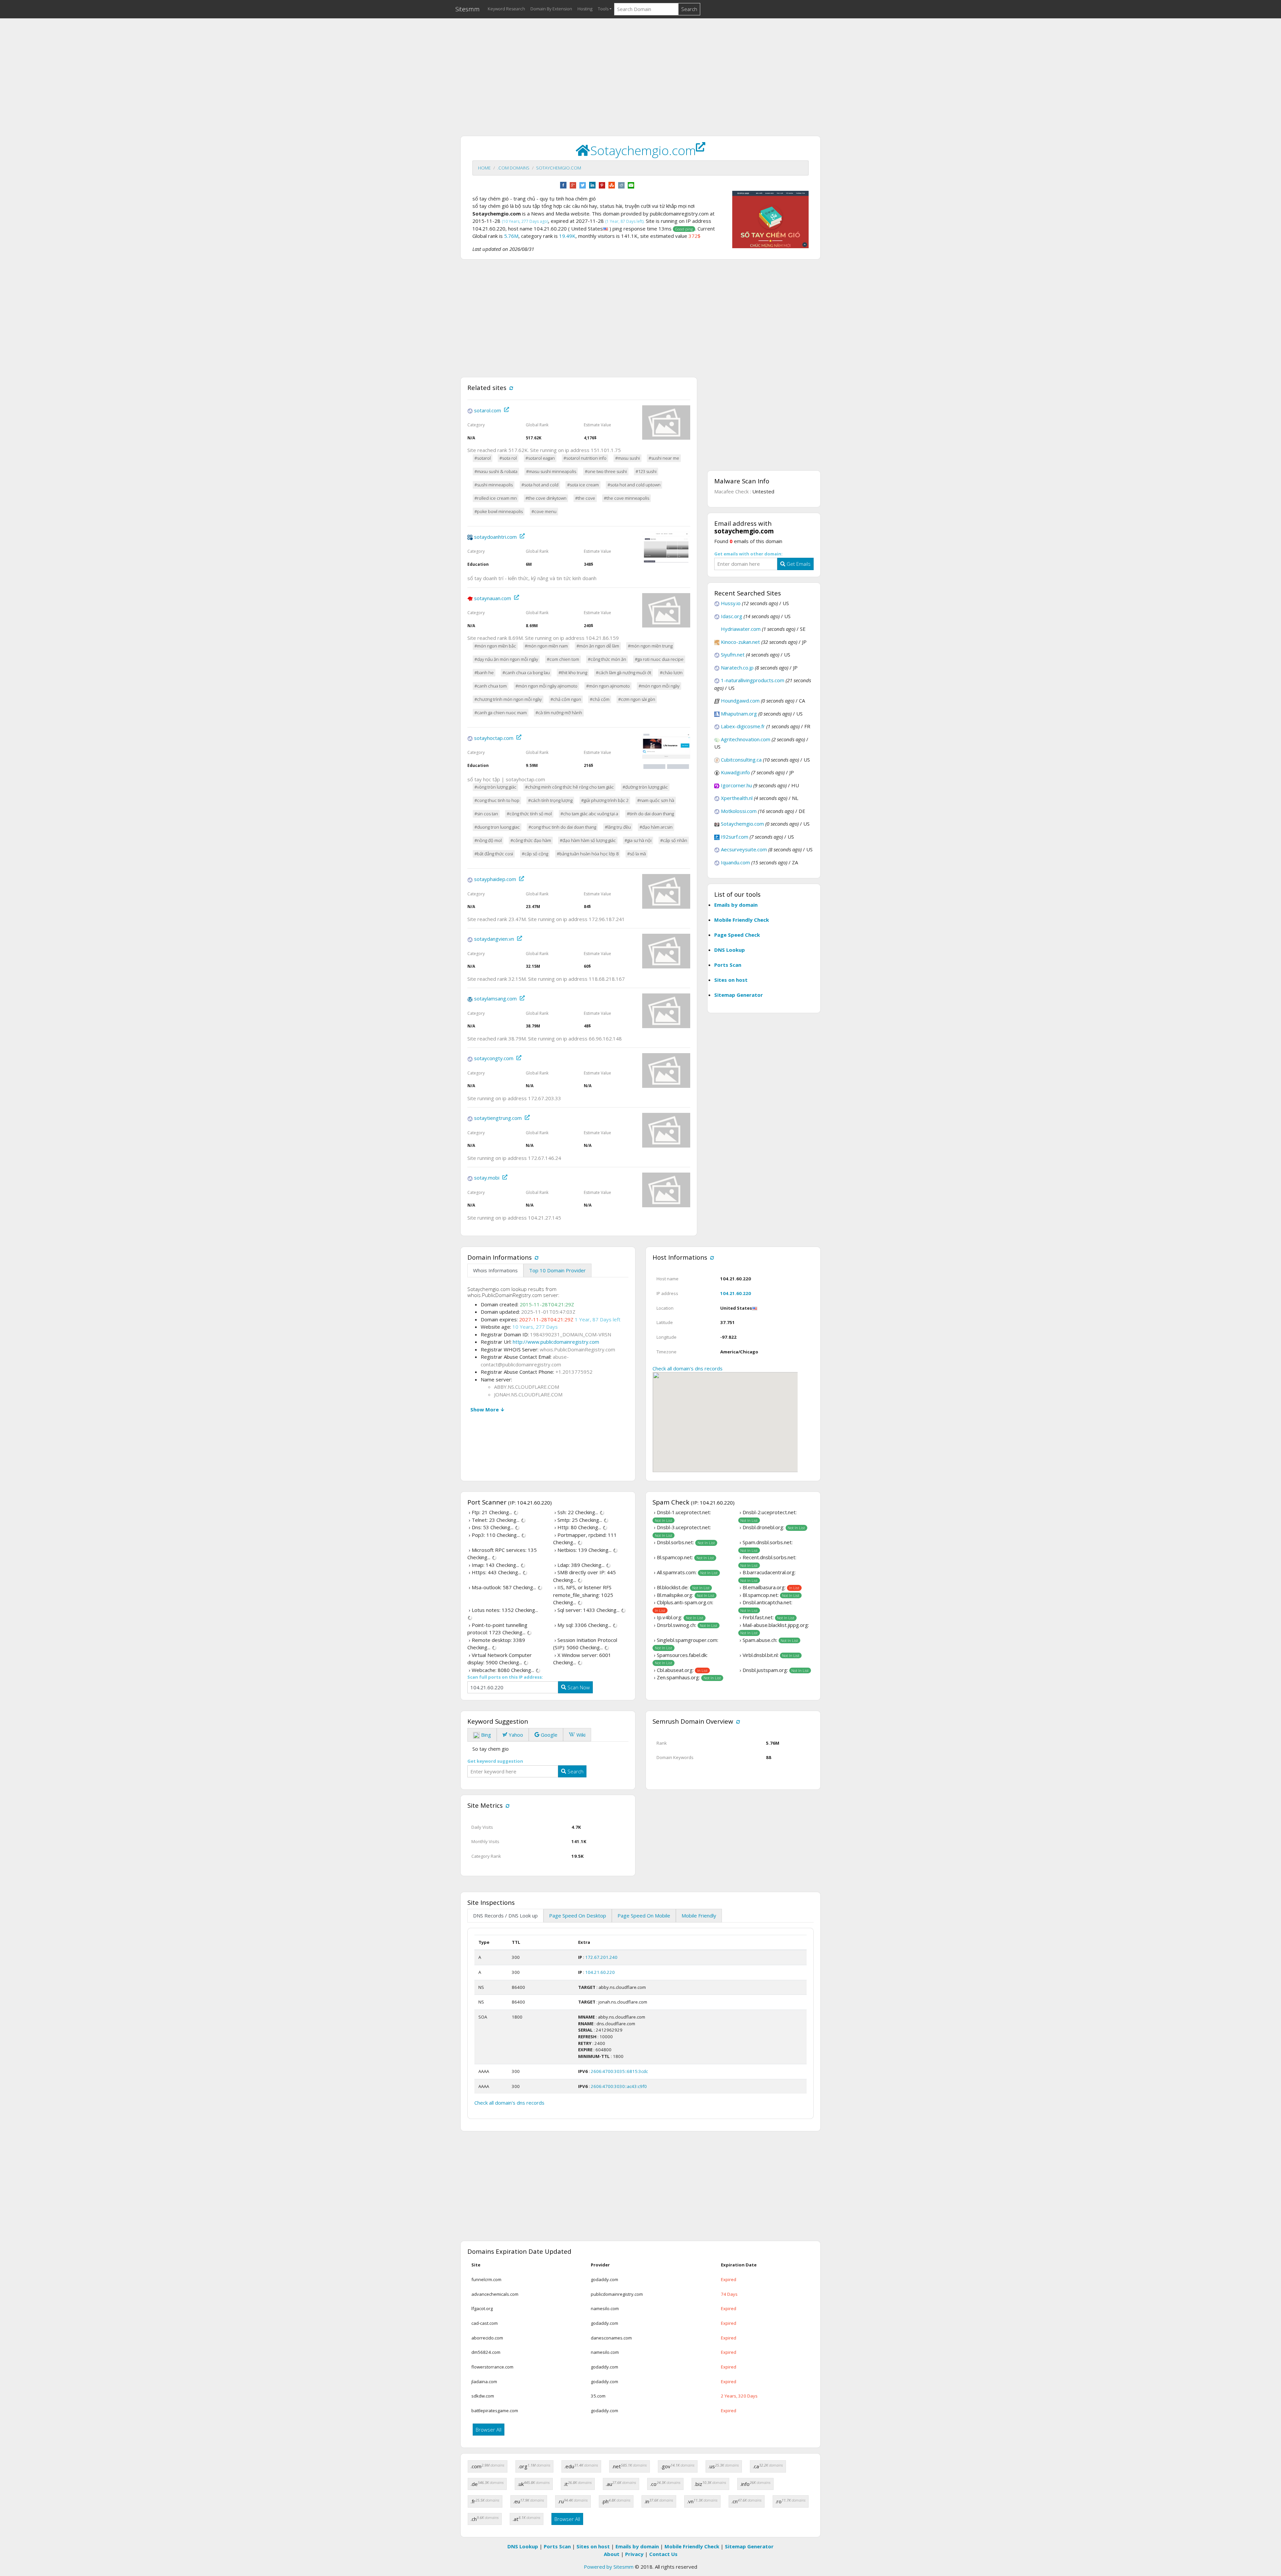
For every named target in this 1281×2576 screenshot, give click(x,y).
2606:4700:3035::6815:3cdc (619, 2071)
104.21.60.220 (736, 1293)
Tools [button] (603, 9)
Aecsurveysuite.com (744, 849)
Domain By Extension (551, 9)
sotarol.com (488, 410)
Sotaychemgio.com (559, 168)
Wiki (580, 1735)
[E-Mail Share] (631, 184)
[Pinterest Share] (602, 184)
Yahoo (515, 1735)
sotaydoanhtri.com (495, 537)
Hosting (585, 9)
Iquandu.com (735, 862)
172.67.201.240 (601, 1957)
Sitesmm (468, 9)
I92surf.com (735, 837)
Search (689, 9)
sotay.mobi (487, 1178)
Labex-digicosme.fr (743, 726)
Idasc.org (732, 616)
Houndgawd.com (740, 701)
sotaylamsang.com (495, 999)
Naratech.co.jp (737, 668)
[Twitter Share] (583, 184)
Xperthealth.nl (737, 798)
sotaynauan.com (493, 598)
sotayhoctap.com (494, 738)
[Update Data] (510, 387)
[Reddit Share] (621, 184)
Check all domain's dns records (688, 1368)
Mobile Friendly (699, 1915)
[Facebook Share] (563, 184)
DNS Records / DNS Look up (505, 1915)
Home (484, 168)
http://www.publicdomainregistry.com (556, 1342)
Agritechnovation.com (746, 739)
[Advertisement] (640, 70)
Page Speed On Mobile (644, 1915)
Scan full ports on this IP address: (505, 1677)
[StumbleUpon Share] (612, 184)
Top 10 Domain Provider (557, 1270)
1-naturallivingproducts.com (753, 680)
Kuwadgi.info (735, 772)
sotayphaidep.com (495, 879)
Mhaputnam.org (739, 714)
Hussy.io (731, 603)
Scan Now (578, 1687)
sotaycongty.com (494, 1058)
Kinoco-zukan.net (740, 642)
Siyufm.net (733, 655)
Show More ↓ (488, 1409)
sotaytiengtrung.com (498, 1118)
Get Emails (798, 564)
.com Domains (513, 168)
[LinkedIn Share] (592, 184)
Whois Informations (495, 1270)
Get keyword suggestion (495, 1761)
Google (548, 1735)
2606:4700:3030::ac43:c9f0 (619, 2086)
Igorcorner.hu (736, 785)
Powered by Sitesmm (609, 2567)
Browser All (489, 2430)
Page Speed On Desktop (578, 1915)
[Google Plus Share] (573, 184)
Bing (485, 1735)
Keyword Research (506, 9)
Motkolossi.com (739, 811)
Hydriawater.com (741, 629)
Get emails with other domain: (748, 554)
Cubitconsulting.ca (741, 760)
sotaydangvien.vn (494, 939)
